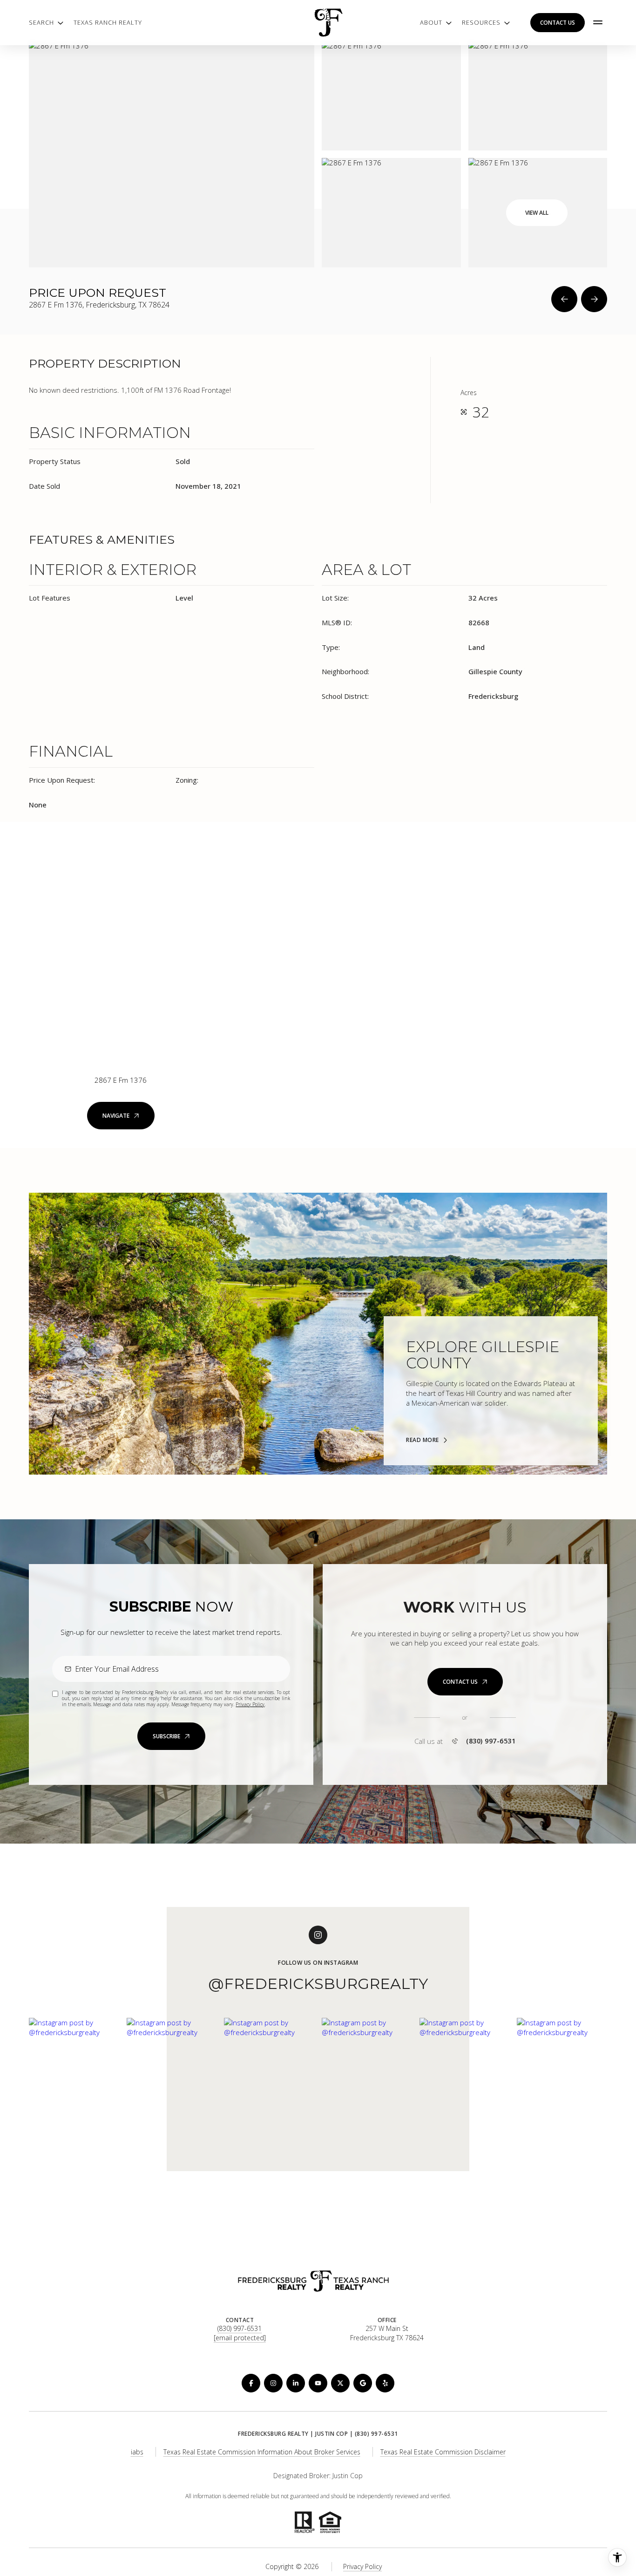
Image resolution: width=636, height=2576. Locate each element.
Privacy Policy (250, 1704)
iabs (137, 2452)
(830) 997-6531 (491, 1741)
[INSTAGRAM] (273, 2383)
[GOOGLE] (363, 2383)
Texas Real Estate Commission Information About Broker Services (262, 2452)
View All (537, 213)
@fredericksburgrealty (318, 1984)
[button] (465, 1682)
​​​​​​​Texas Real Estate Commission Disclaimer (443, 2452)
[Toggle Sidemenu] (598, 22)
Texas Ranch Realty (108, 22)
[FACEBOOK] (251, 2383)
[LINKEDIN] (296, 2383)
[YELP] (385, 2383)
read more (423, 1440)
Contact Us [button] (558, 23)
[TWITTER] (340, 2383)
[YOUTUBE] (318, 2383)
